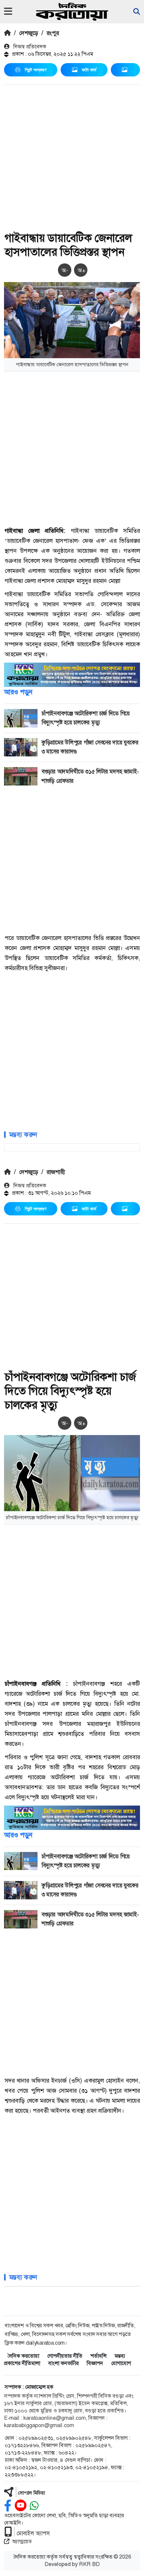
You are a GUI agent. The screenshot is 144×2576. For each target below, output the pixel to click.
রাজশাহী (56, 1172)
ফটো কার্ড (89, 70)
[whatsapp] (34, 2506)
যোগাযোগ (121, 2363)
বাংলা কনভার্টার (63, 2363)
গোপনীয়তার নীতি (65, 2356)
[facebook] (8, 2506)
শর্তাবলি (98, 2356)
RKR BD (89, 2564)
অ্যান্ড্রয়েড (22, 2541)
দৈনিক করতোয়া (23, 2356)
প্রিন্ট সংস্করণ (35, 70)
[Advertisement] (72, 159)
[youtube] (21, 2506)
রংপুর (53, 33)
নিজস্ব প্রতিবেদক (29, 47)
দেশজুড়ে (29, 33)
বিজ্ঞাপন (95, 2363)
